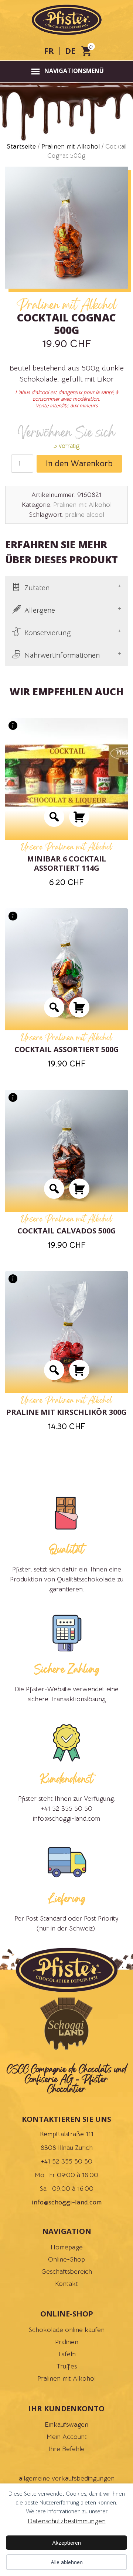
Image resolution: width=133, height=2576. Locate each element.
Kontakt (66, 2284)
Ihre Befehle (66, 2449)
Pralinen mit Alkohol (71, 146)
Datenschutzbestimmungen (67, 2521)
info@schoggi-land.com (67, 2202)
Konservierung (48, 633)
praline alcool (85, 515)
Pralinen (67, 2342)
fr (49, 51)
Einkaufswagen (66, 2424)
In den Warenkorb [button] (79, 817)
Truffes (67, 2366)
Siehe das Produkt (54, 817)
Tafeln (67, 2354)
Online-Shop (66, 2259)
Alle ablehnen (67, 2562)
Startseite (21, 146)
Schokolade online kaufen (66, 2330)
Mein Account (67, 2437)
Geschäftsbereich (67, 2272)
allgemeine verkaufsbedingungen (67, 2478)
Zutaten (37, 588)
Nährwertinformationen (62, 655)
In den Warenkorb (79, 464)
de (70, 51)
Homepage (67, 2247)
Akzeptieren (66, 2543)
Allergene (40, 610)
